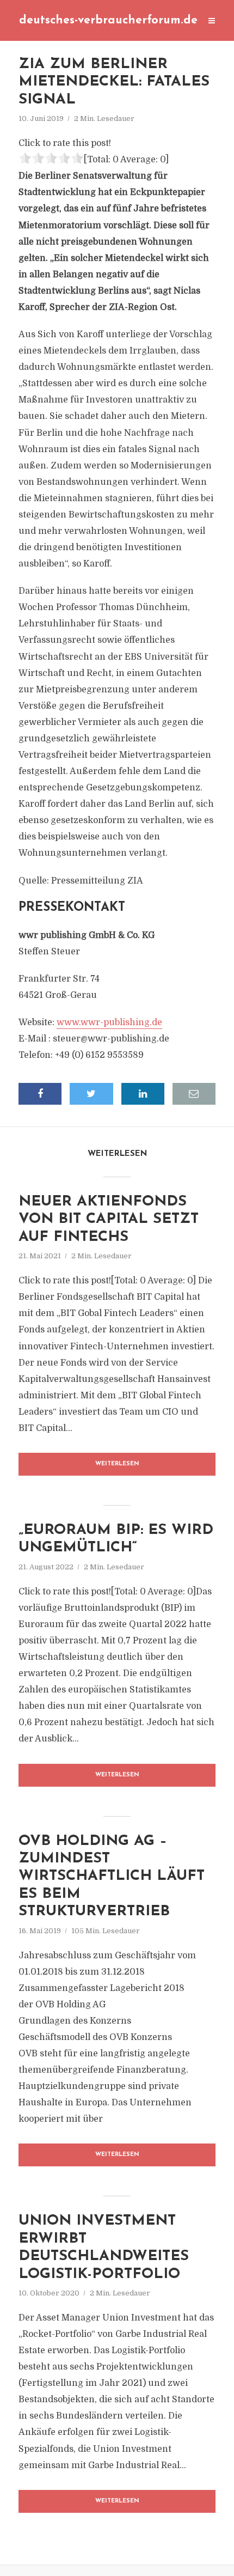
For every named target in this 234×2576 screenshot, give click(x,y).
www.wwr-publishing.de (109, 1022)
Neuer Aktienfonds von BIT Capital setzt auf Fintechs (109, 1220)
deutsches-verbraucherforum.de (108, 20)
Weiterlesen (117, 1464)
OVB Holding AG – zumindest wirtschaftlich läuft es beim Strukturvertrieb (112, 1877)
